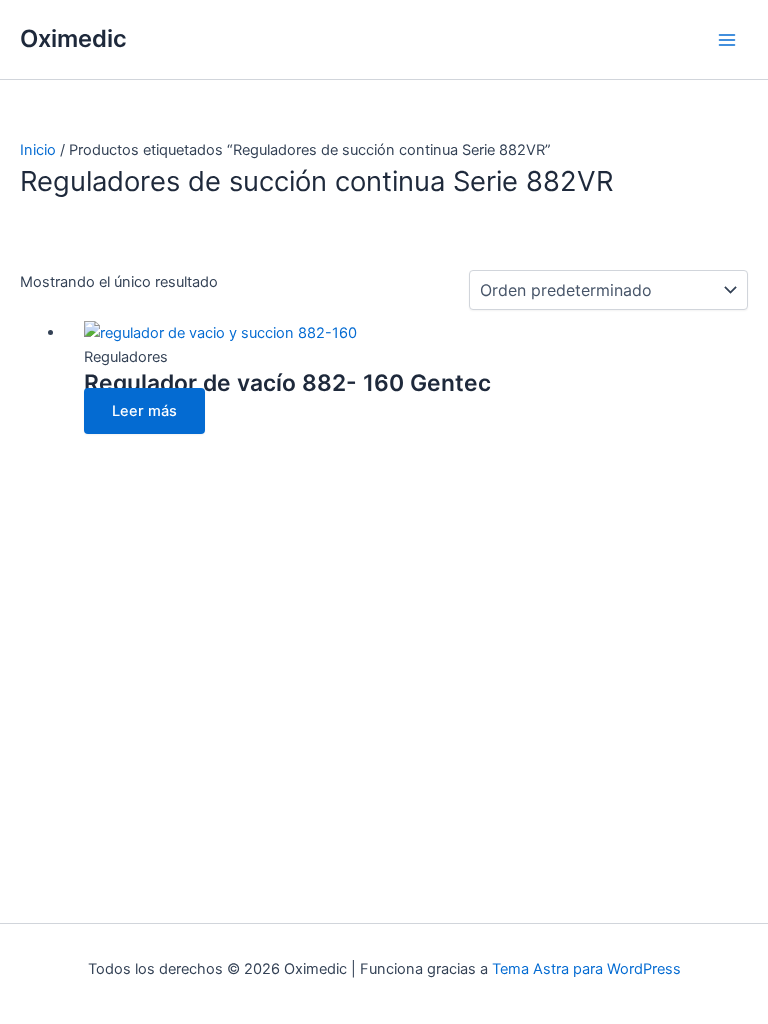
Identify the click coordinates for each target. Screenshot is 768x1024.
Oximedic (73, 38)
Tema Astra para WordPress (586, 969)
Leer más (144, 411)
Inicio (38, 150)
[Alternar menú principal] (727, 40)
